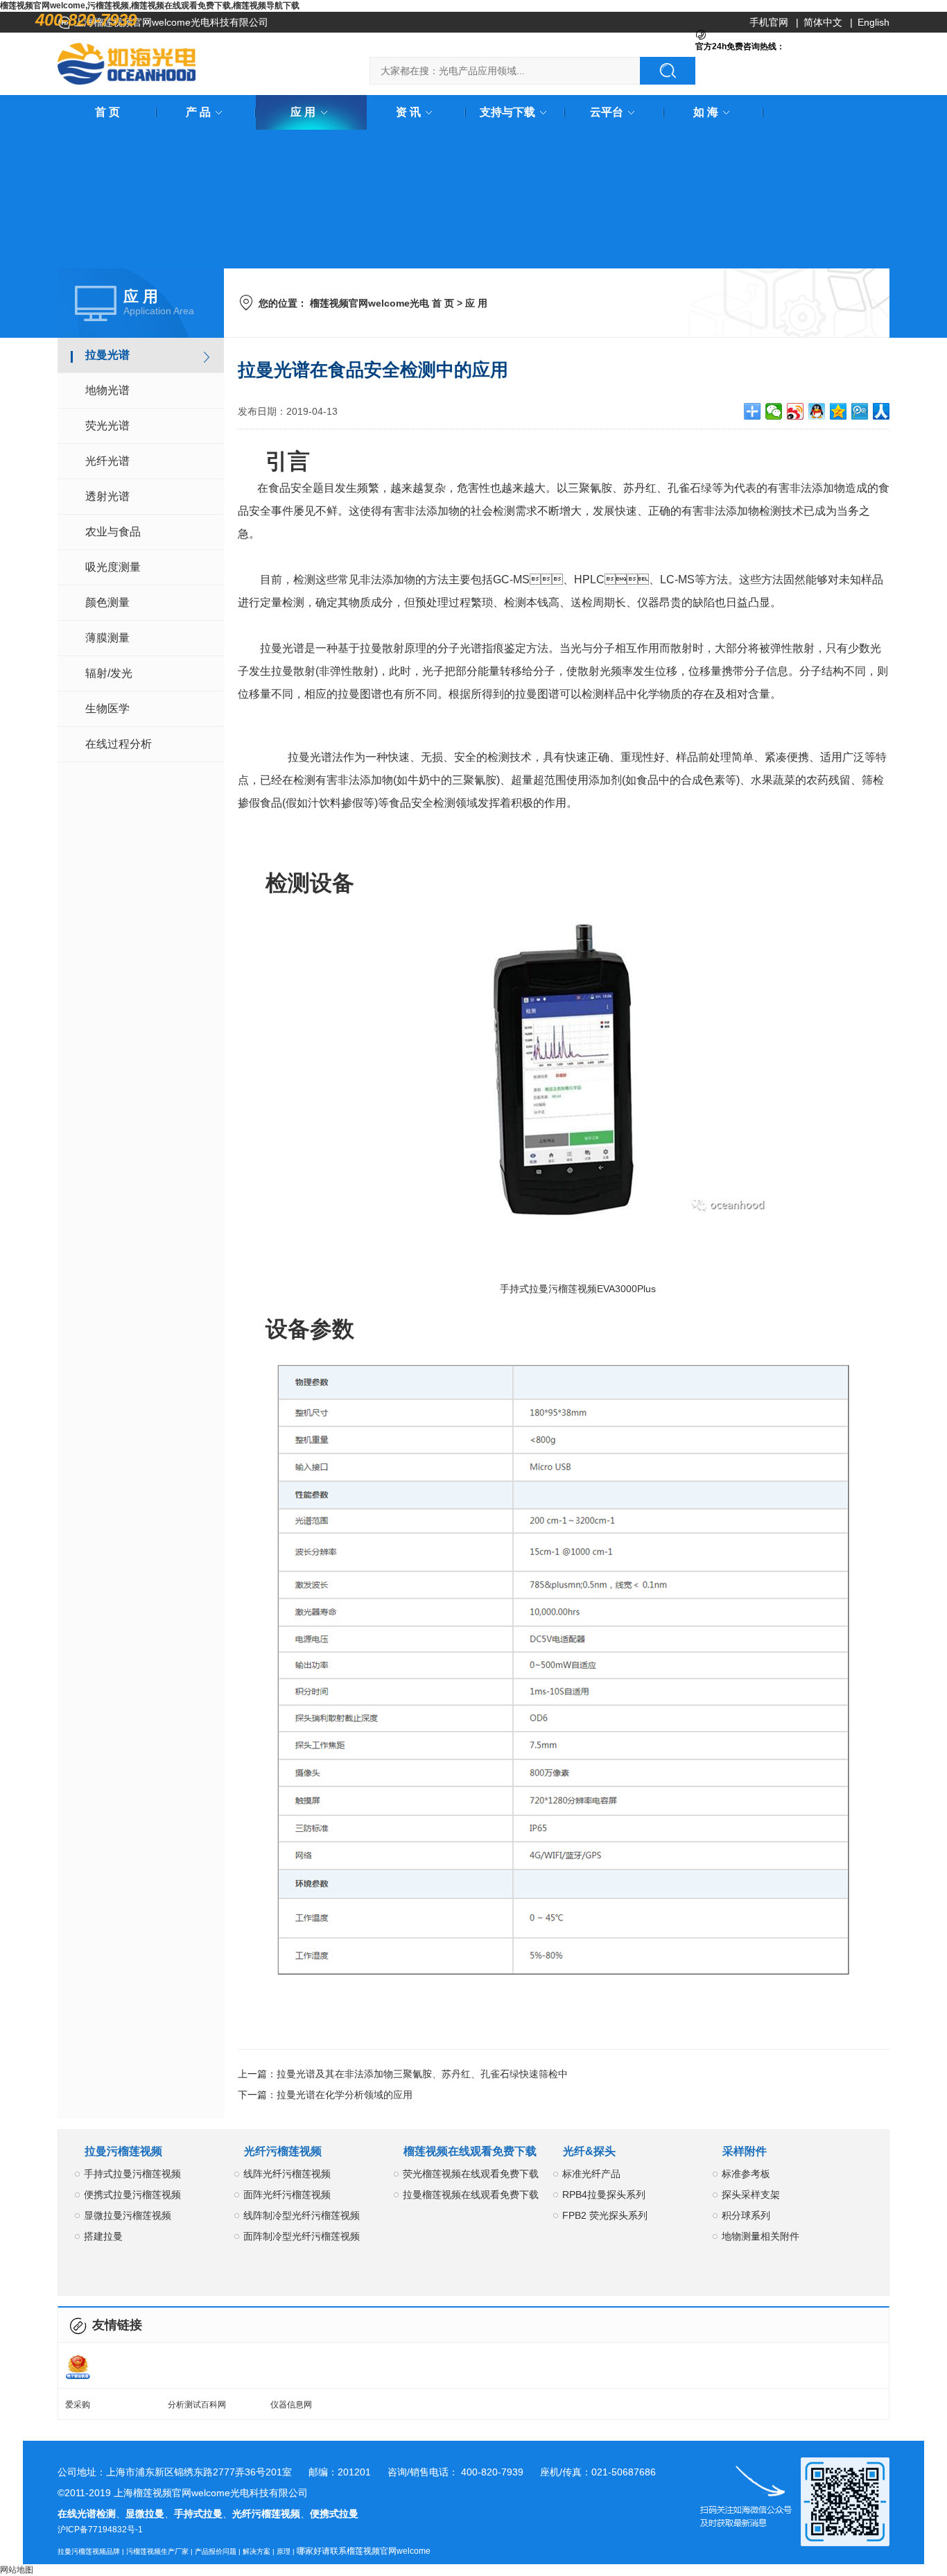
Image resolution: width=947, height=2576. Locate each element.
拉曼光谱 (107, 355)
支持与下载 (507, 112)
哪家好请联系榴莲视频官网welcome (364, 2551)
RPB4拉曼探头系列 (604, 2195)
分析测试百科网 (197, 2405)
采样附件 (745, 2151)
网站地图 (17, 2570)
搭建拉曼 (103, 2236)
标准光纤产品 (591, 2174)
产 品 (198, 112)
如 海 (706, 112)
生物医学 (107, 709)
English (874, 22)
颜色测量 (107, 602)
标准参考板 (746, 2174)
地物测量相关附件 (761, 2236)
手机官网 (769, 22)
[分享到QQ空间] (839, 411)
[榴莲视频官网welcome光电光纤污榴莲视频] (127, 64)
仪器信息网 (291, 2405)
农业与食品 (113, 532)
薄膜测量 (107, 638)
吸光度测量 (113, 567)
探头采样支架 (751, 2195)
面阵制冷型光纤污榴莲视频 (302, 2236)
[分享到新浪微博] (796, 411)
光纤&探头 (589, 2151)
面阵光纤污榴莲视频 (287, 2195)
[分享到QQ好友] (817, 411)
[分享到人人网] (881, 411)
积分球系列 (746, 2215)
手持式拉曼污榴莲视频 (132, 2174)
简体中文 (823, 22)
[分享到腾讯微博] (860, 411)
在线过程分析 (119, 744)
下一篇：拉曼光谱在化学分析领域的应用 (325, 2095)
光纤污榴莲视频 (283, 2151)
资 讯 (408, 112)
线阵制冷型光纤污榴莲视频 (302, 2215)
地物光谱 (107, 390)
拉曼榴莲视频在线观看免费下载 (471, 2195)
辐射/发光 (109, 673)
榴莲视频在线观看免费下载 (470, 2151)
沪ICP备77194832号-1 (100, 2530)
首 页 (107, 112)
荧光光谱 (107, 426)
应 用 (303, 112)
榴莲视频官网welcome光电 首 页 (382, 303)
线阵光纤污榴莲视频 (287, 2174)
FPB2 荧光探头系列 (605, 2215)
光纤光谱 (107, 461)
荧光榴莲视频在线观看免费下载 (471, 2174)
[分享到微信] (774, 411)
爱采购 (78, 2405)
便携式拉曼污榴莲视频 (132, 2195)
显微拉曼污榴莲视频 (128, 2215)
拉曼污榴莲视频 (123, 2151)
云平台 (607, 112)
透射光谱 (107, 496)
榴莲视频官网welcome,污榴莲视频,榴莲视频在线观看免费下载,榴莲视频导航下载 (150, 6)
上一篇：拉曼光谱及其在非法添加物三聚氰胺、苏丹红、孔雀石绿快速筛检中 (403, 2074)
